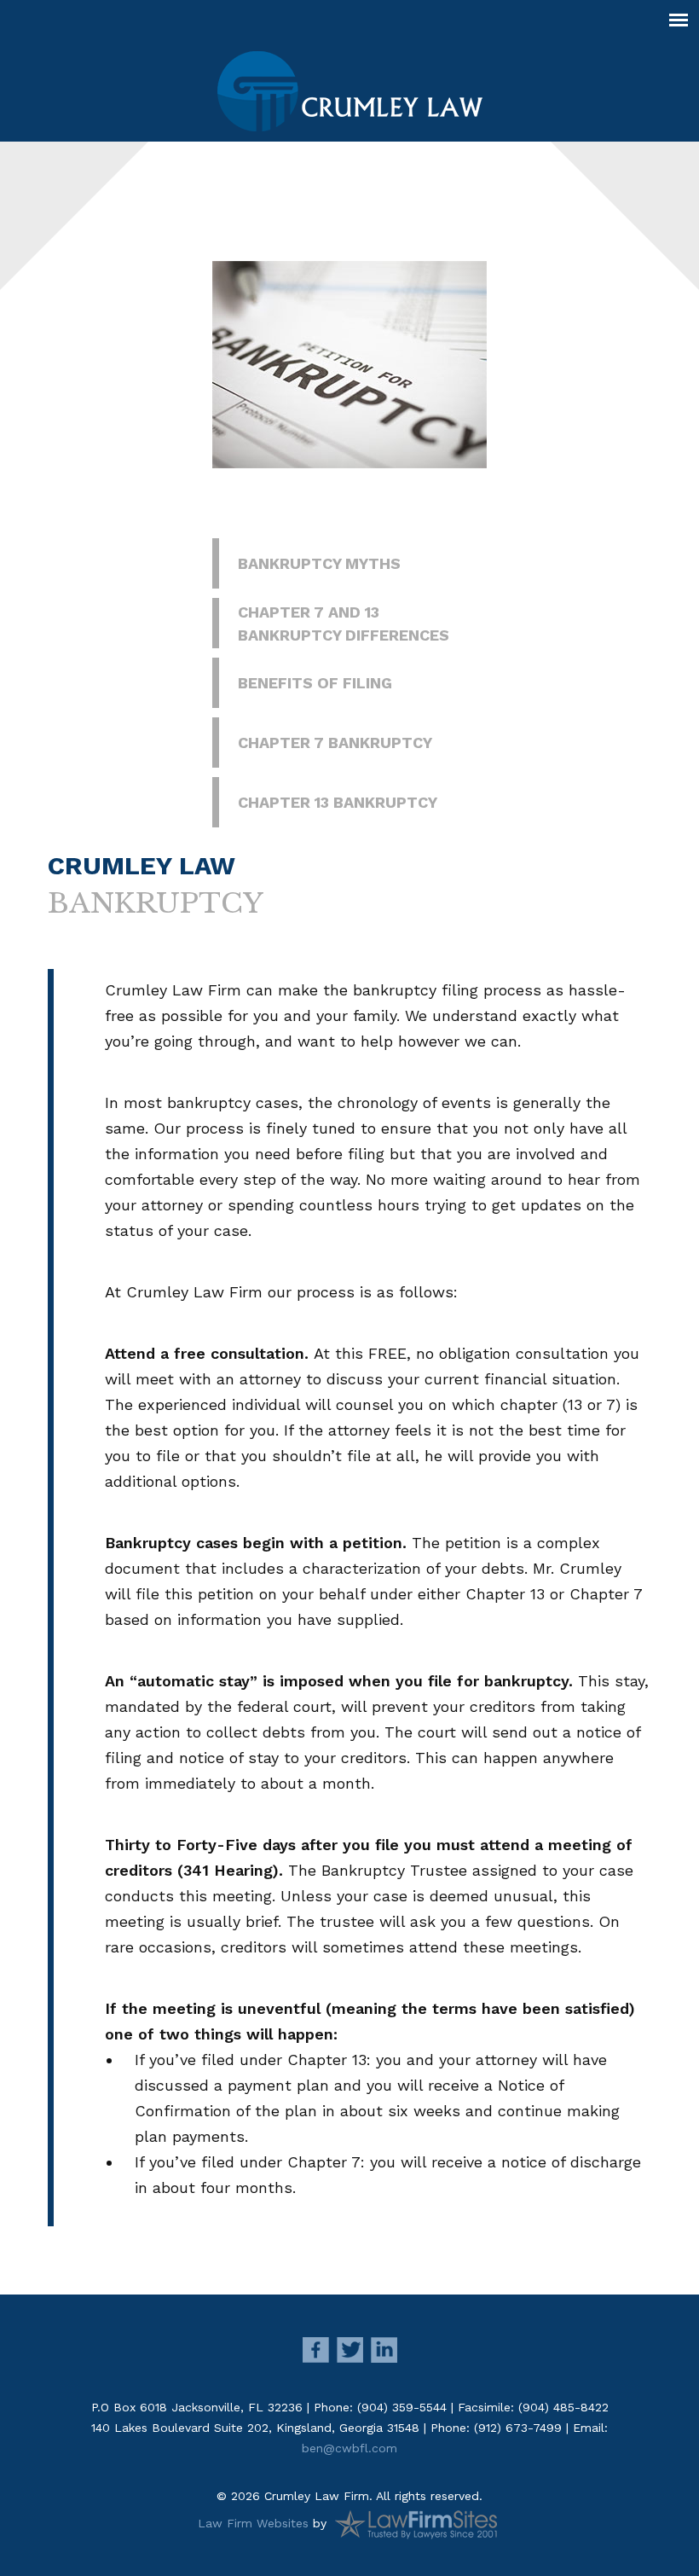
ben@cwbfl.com (349, 2448)
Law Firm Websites (253, 2522)
